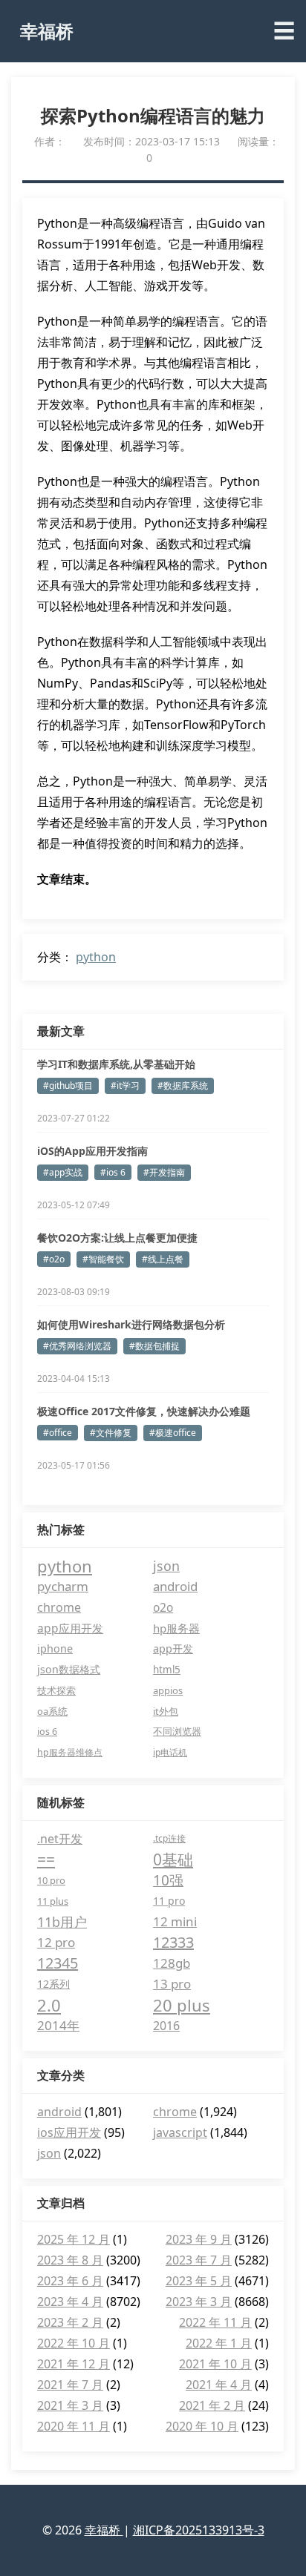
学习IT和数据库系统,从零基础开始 (116, 1064)
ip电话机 (170, 1752)
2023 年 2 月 (70, 2322)
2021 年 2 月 (212, 2405)
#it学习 (125, 1086)
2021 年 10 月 (215, 2364)
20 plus (182, 2005)
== (46, 1859)
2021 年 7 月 (70, 2385)
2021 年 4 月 (219, 2385)
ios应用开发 (69, 2132)
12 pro (56, 1942)
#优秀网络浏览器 (77, 1346)
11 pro (169, 1901)
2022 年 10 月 (74, 2343)
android (175, 1586)
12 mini (175, 1921)
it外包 (166, 1711)
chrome (59, 1607)
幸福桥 (47, 31)
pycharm (63, 1586)
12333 (173, 1942)
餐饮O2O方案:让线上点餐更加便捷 (117, 1238)
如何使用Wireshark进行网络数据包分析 (131, 1324)
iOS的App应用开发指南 (92, 1151)
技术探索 (56, 1690)
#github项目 (68, 1086)
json (166, 1566)
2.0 (49, 2005)
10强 (168, 1880)
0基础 (173, 1859)
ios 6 (47, 1732)
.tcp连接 (169, 1838)
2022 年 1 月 (219, 2343)
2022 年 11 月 (215, 2322)
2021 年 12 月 (74, 2364)
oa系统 (52, 1711)
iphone (55, 1648)
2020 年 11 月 (74, 2426)
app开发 (173, 1648)
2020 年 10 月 (202, 2426)
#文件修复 (111, 1433)
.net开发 (60, 1839)
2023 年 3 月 (199, 2302)
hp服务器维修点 (70, 1752)
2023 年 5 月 (199, 2281)
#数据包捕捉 (154, 1346)
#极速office (173, 1433)
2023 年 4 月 (70, 2302)
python (96, 957)
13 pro (172, 1984)
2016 (166, 2026)
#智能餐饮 (103, 1259)
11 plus (53, 1901)
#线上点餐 (163, 1259)
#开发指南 (164, 1172)
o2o (163, 1607)
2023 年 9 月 (199, 2239)
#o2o (54, 1259)
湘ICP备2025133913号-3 (199, 2530)
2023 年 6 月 (70, 2281)
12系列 (53, 1984)
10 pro (51, 1880)
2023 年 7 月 (199, 2260)
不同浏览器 (177, 1732)
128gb (172, 1963)
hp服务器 (176, 1628)
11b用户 (62, 1922)
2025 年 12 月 (74, 2239)
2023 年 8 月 (70, 2260)
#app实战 (63, 1172)
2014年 (58, 2025)
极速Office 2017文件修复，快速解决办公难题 (144, 1411)
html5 (167, 1670)
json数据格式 (69, 1669)
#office (58, 1433)
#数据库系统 (183, 1086)
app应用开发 (70, 1628)
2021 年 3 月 (70, 2405)
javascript (180, 2132)
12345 (58, 1963)
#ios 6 (113, 1172)
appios (168, 1690)
